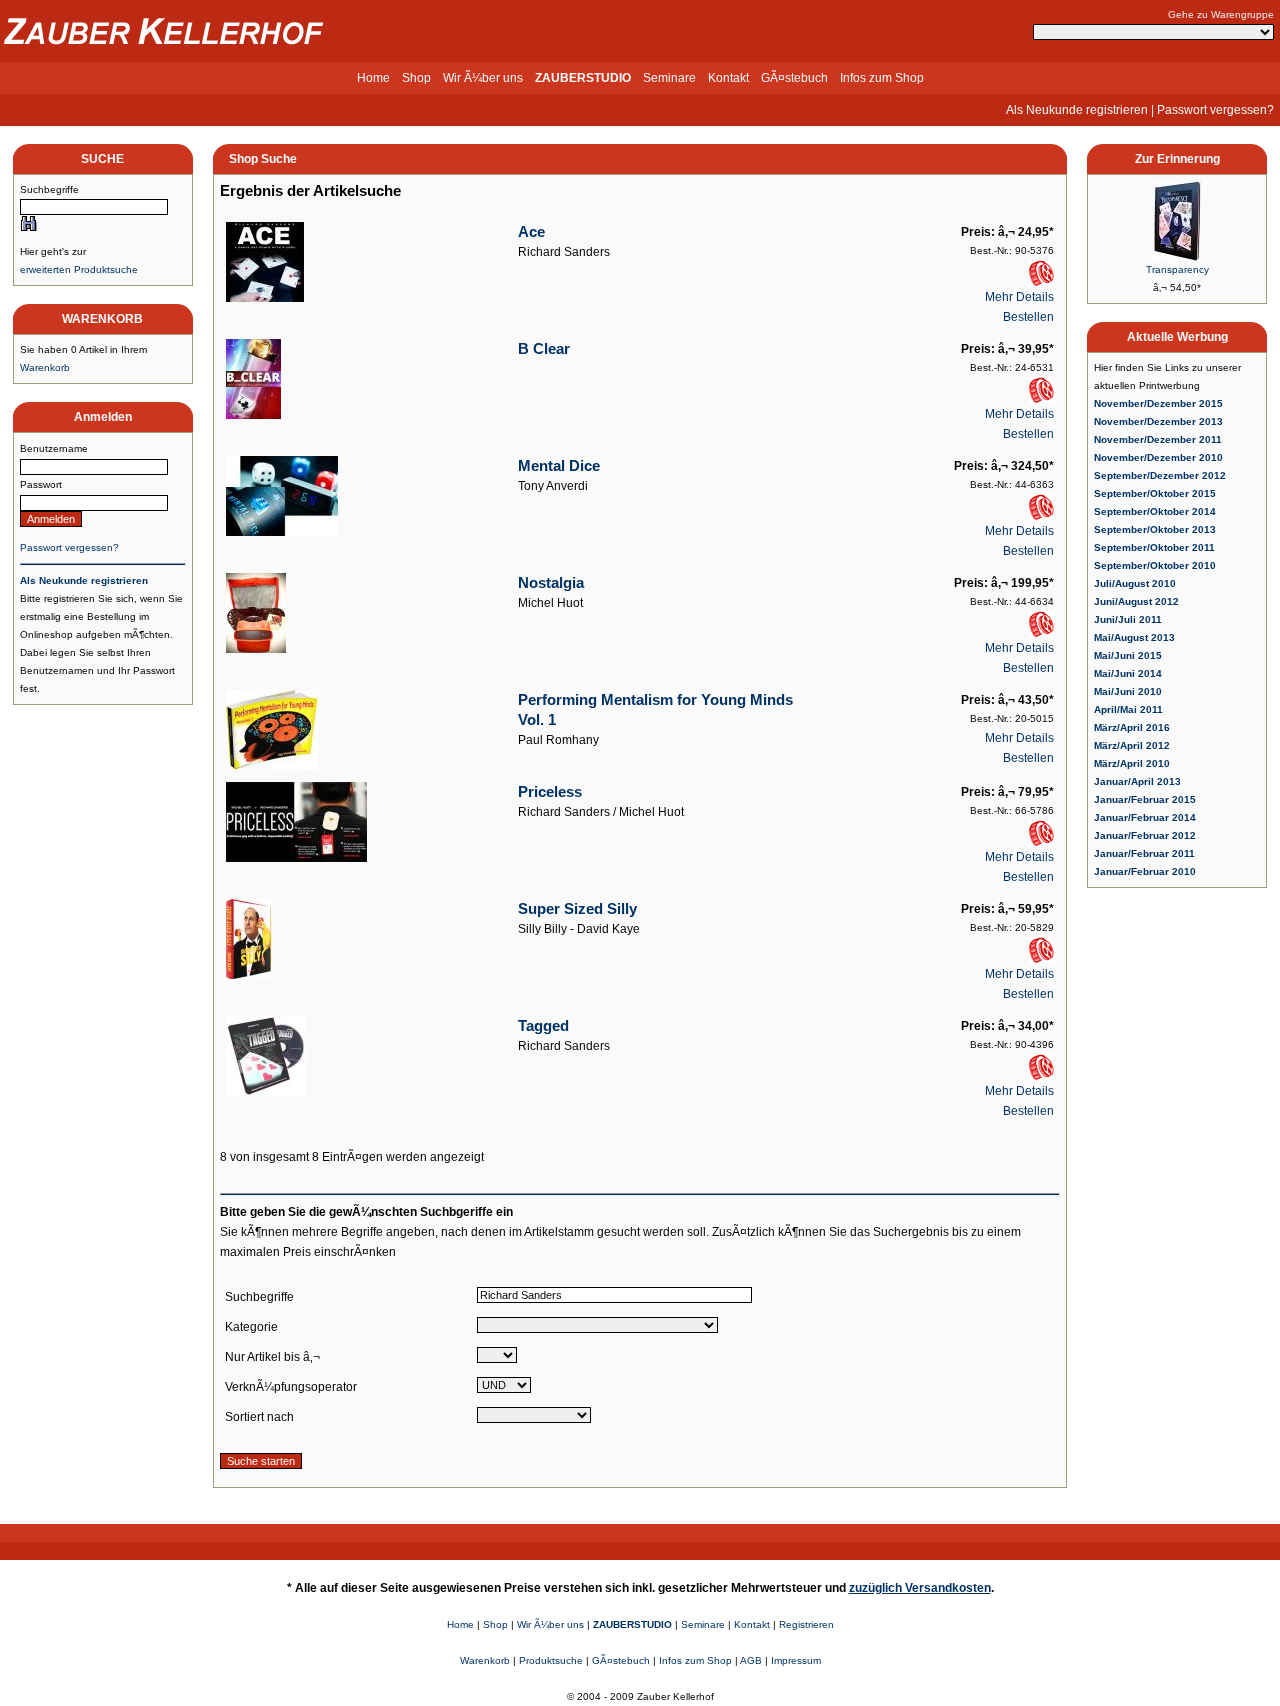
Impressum (796, 1660)
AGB (751, 1660)
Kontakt (728, 78)
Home (373, 78)
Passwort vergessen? (1215, 110)
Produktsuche (551, 1660)
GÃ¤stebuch (794, 78)
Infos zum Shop (882, 78)
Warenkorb (45, 367)
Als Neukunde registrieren (1077, 110)
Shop (416, 78)
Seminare (669, 78)
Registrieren (806, 1624)
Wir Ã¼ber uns (483, 78)
